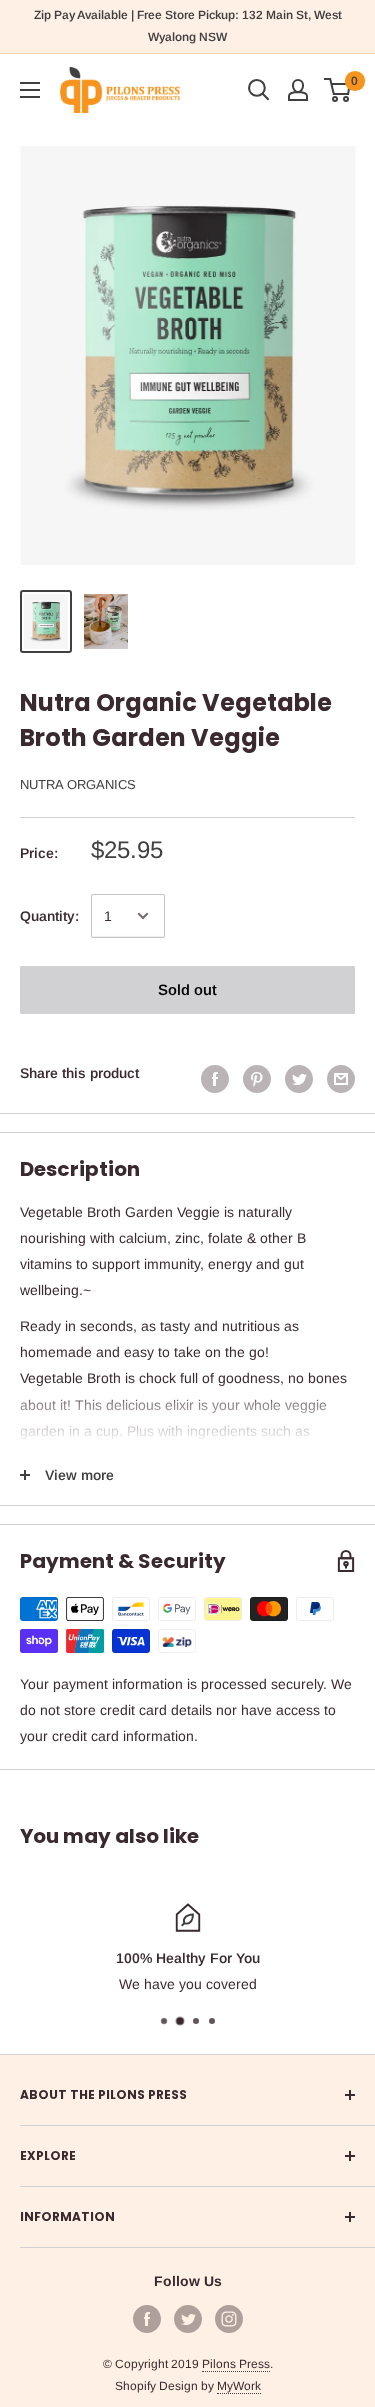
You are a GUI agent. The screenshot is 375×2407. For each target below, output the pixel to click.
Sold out (187, 989)
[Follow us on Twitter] (188, 2319)
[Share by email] (341, 1078)
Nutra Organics (78, 784)
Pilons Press (236, 2364)
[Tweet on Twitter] (299, 1078)
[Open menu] (30, 90)
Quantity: (49, 916)
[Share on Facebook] (215, 1078)
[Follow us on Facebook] (147, 2319)
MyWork (239, 2386)
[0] (338, 90)
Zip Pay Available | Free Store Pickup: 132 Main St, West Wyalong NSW (188, 26)
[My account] (298, 90)
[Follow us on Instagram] (229, 2319)
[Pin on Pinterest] (257, 1078)
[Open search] (259, 90)
